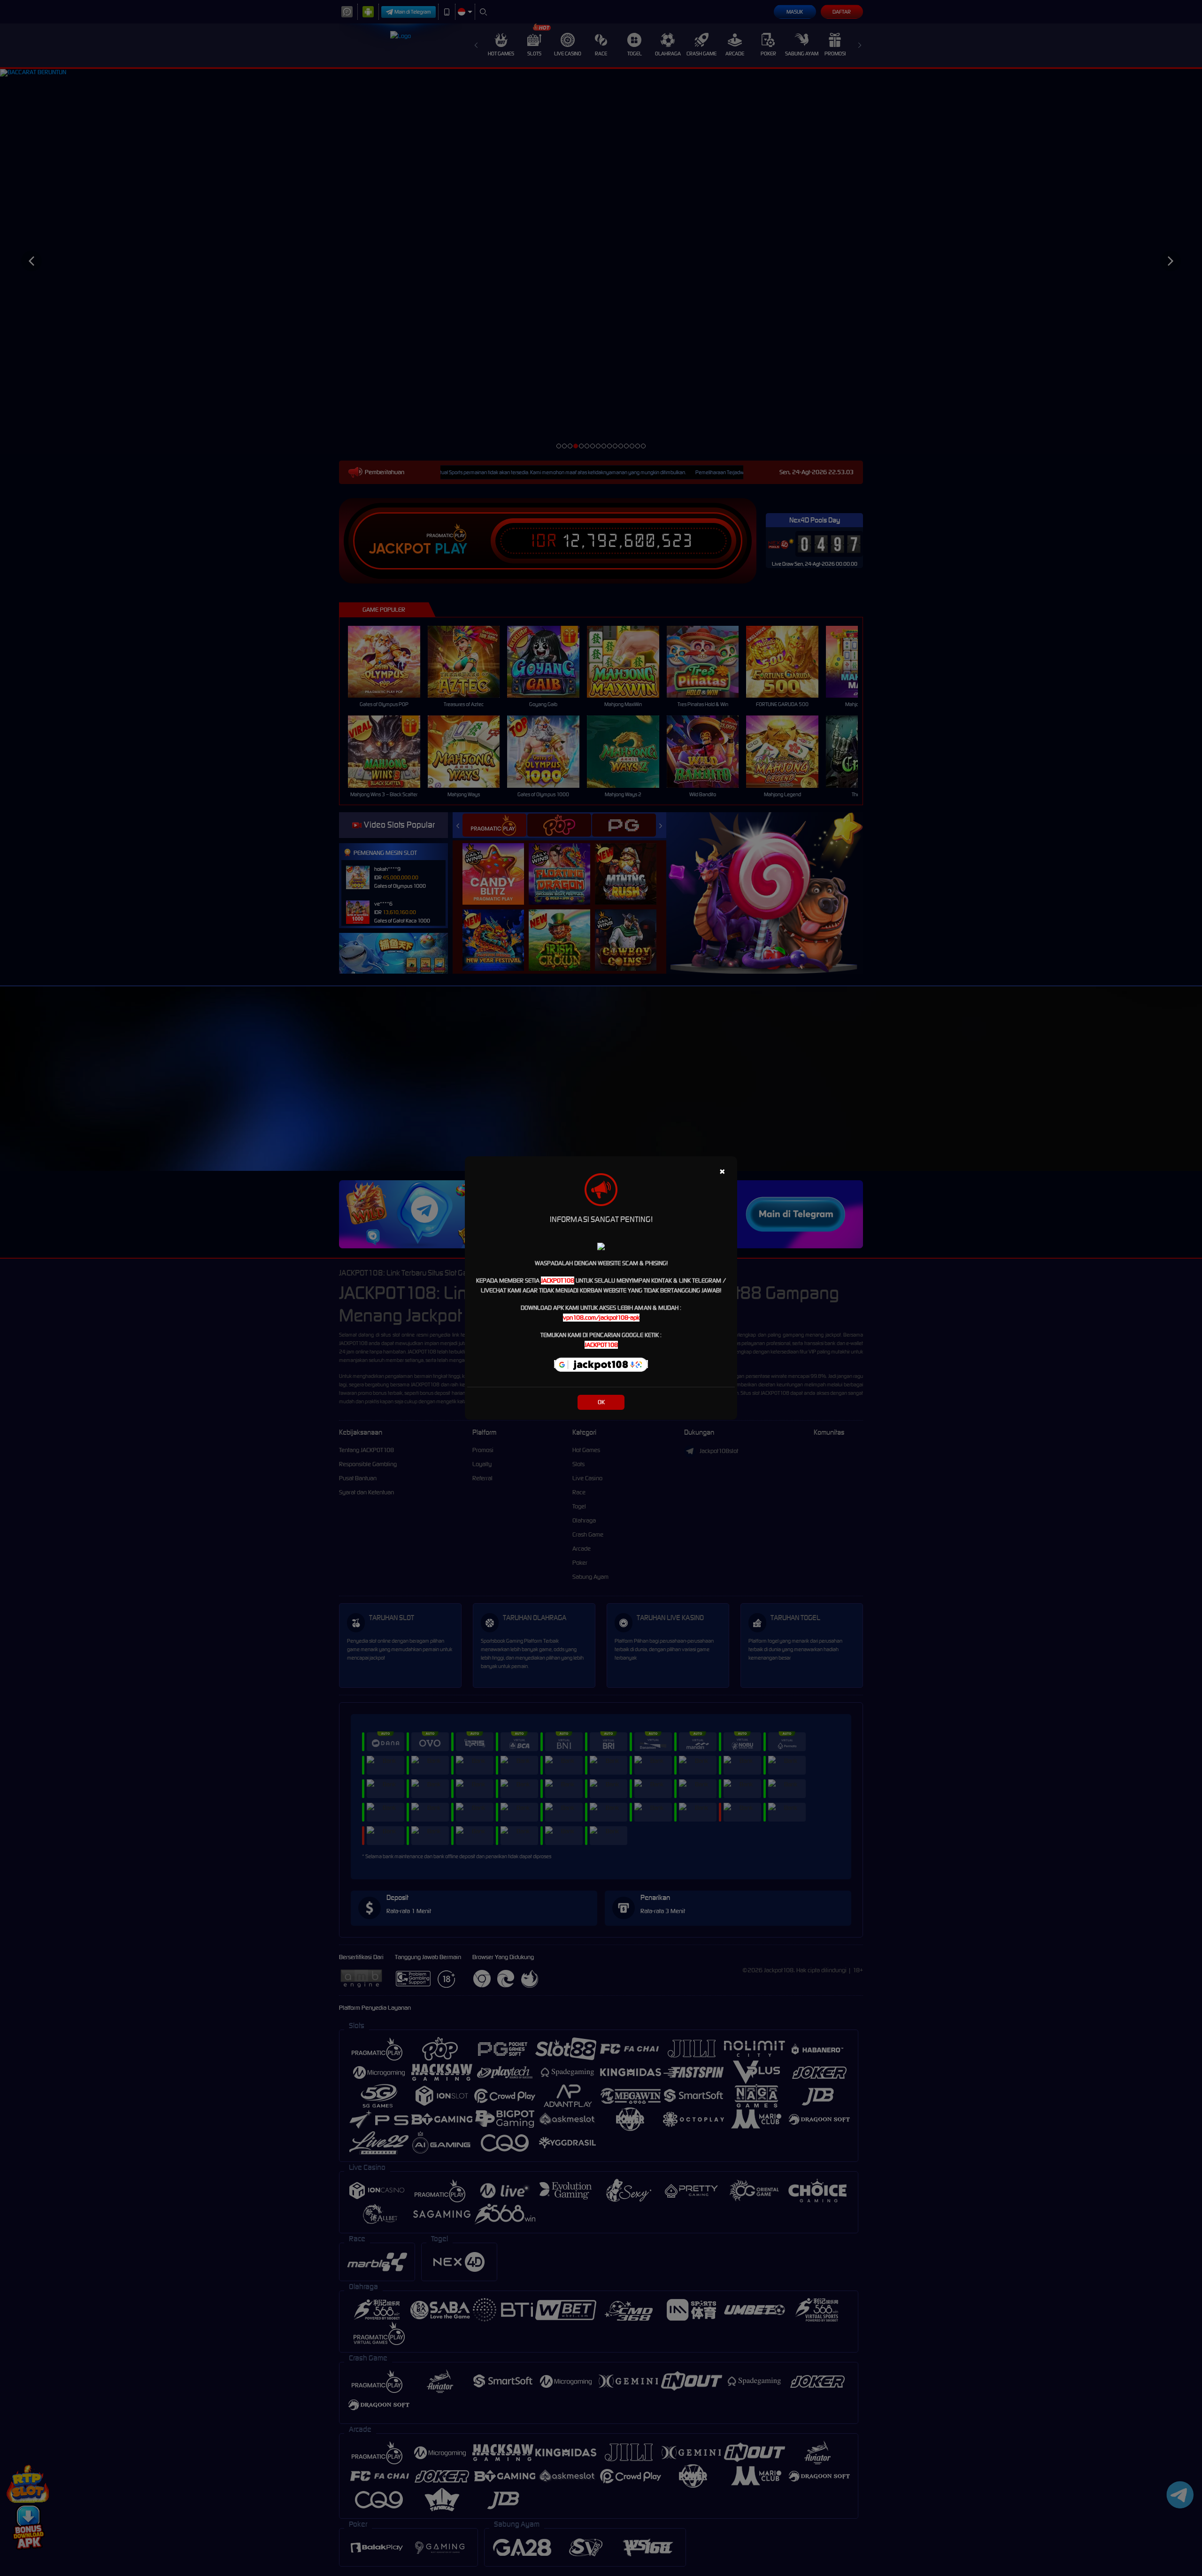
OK (601, 1402)
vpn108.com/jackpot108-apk (601, 1318)
